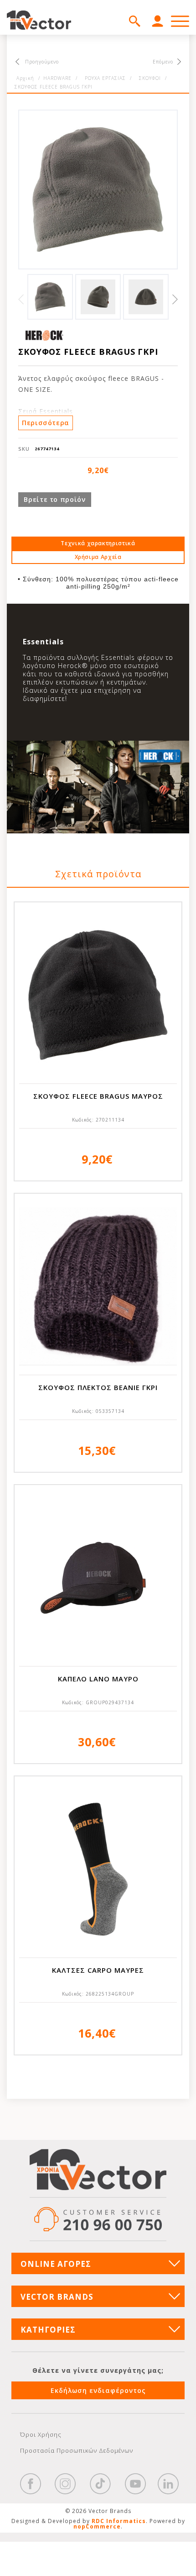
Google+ (168, 2484)
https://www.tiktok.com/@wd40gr (100, 2484)
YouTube (135, 2484)
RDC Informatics (119, 2521)
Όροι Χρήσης (41, 2434)
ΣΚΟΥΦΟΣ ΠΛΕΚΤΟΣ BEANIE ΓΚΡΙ (98, 1387)
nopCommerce (97, 2526)
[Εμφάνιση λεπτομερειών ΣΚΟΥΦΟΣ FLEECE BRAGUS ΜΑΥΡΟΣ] (98, 995)
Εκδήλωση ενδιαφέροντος (98, 2390)
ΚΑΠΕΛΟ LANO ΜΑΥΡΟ (98, 1679)
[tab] (98, 543)
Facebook (31, 2484)
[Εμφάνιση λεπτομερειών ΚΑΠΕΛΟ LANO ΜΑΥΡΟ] (98, 1578)
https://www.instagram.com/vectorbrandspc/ (65, 2484)
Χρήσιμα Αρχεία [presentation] (98, 557)
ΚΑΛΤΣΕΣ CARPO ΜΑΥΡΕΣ (98, 1970)
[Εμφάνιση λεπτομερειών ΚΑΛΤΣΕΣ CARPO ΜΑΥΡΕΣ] (98, 1869)
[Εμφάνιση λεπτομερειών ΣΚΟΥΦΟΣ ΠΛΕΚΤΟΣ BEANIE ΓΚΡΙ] (98, 1286)
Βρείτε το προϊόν (54, 499)
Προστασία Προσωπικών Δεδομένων (77, 2450)
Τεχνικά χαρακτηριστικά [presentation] (98, 543)
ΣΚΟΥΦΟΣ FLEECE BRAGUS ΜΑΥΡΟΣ (98, 1096)
